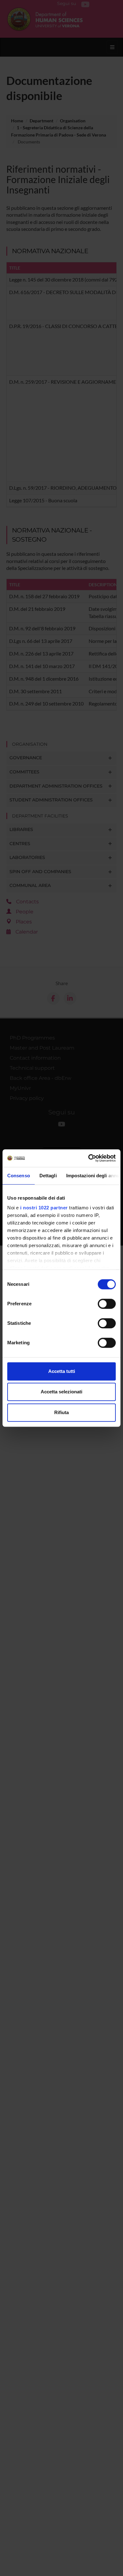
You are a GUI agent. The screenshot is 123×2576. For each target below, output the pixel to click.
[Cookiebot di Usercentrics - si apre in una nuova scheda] (88, 1158)
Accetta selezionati (61, 1392)
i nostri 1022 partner (44, 1208)
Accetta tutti (62, 1371)
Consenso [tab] (19, 1176)
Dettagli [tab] (48, 1176)
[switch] (107, 1304)
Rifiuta (61, 1412)
